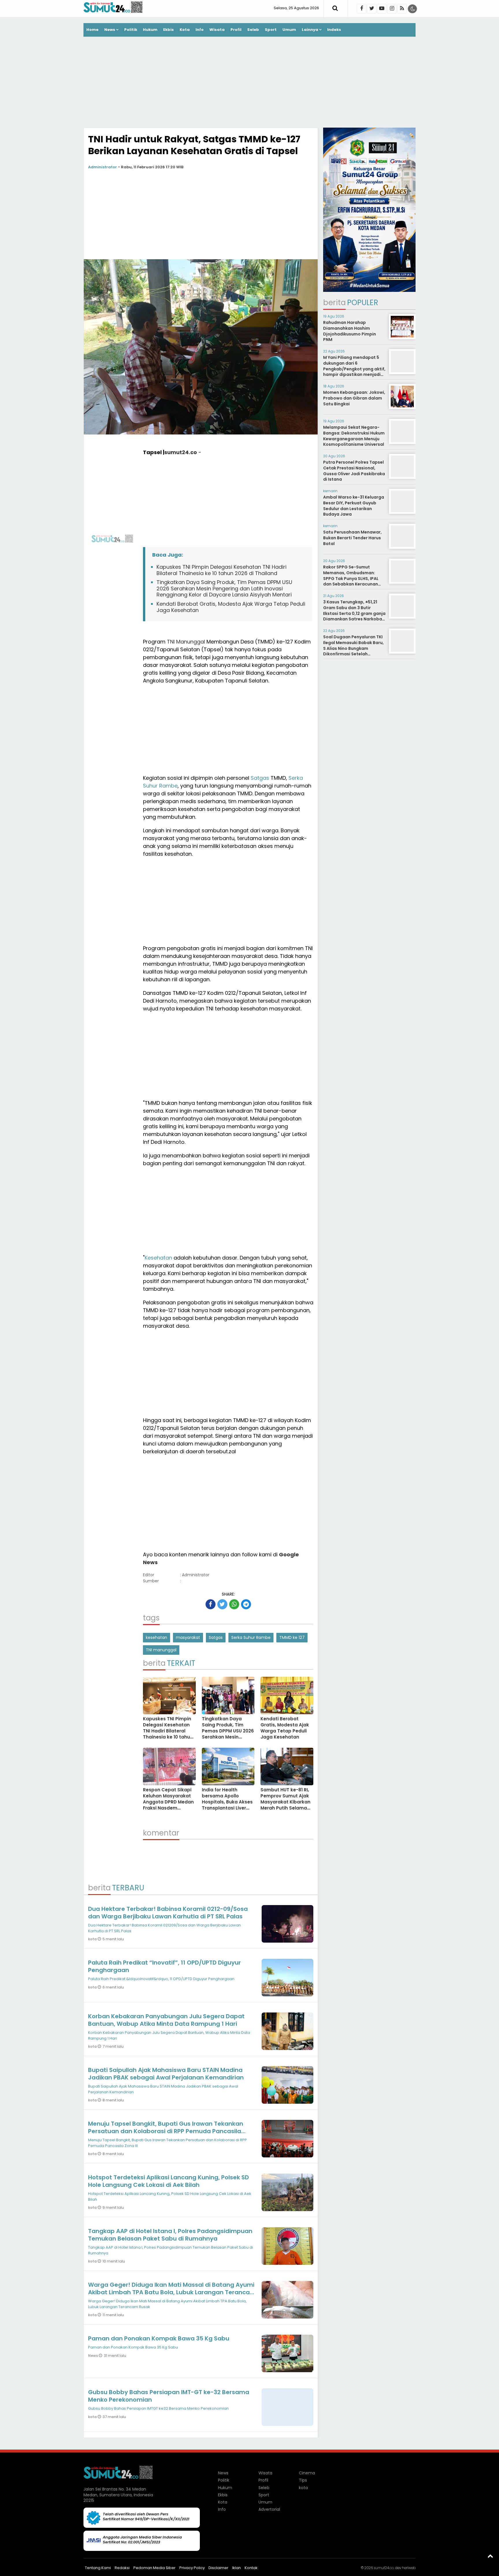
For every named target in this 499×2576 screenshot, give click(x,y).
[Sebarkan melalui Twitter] (222, 1604)
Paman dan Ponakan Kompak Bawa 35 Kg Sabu (159, 2338)
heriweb (409, 2568)
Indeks (334, 30)
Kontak (251, 2568)
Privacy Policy (192, 2568)
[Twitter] (372, 9)
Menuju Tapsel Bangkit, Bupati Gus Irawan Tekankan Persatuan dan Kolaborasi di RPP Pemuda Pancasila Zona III (166, 2131)
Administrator (103, 167)
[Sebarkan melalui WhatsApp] (234, 1604)
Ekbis (168, 30)
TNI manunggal (161, 1650)
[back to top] (490, 2556)
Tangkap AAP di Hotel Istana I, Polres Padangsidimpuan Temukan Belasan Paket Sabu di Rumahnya (170, 2235)
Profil (236, 30)
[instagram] (392, 9)
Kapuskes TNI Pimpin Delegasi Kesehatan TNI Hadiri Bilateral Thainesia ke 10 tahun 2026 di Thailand (221, 570)
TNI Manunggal (186, 642)
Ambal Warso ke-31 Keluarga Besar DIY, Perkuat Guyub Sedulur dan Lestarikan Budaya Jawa (354, 506)
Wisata (217, 30)
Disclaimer (218, 2568)
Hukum (150, 30)
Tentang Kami (98, 2568)
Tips (303, 2480)
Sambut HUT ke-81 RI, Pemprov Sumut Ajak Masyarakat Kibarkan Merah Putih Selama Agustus (285, 1802)
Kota (185, 30)
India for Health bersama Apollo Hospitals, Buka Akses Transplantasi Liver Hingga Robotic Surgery (227, 1805)
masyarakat (188, 1637)
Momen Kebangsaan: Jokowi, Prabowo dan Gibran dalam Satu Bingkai (354, 398)
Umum (289, 30)
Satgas (260, 778)
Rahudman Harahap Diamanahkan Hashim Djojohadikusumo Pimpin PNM (350, 331)
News (110, 30)
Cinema (307, 2473)
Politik (131, 30)
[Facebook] (362, 9)
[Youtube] (382, 9)
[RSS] (402, 9)
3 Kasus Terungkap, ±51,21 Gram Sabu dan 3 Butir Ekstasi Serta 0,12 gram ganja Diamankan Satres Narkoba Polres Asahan (354, 613)
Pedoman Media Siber (154, 2568)
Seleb (253, 30)
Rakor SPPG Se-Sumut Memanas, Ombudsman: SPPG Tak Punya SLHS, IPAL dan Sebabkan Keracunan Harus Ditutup (351, 578)
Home (92, 30)
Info (200, 30)
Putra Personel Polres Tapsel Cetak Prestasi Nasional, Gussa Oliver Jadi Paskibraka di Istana (354, 471)
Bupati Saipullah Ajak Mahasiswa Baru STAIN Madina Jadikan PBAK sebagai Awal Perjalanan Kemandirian (166, 2074)
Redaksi (122, 2568)
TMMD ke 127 (292, 1637)
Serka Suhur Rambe (251, 1637)
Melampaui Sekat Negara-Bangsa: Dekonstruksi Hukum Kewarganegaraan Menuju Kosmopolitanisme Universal (354, 436)
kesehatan (157, 1637)
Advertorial (269, 2509)
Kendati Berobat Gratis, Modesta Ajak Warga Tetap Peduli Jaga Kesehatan (231, 607)
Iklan (237, 2568)
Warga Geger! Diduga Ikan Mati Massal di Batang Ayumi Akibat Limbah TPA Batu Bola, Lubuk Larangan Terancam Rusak (172, 2292)
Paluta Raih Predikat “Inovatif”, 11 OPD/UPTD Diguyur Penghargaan (164, 1966)
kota (93, 1939)
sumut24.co (181, 452)
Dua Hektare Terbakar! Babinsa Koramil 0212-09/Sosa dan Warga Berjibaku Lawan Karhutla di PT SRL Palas (168, 1913)
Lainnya (310, 30)
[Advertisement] (249, 83)
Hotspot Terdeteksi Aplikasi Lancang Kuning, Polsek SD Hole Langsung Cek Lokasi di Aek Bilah (168, 2181)
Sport (271, 30)
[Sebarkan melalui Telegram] (246, 1604)
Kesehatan (158, 1258)
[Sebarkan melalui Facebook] (211, 1604)
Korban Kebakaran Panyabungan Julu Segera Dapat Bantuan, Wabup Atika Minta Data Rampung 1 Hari (166, 2020)
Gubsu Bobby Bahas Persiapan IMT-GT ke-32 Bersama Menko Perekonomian (169, 2396)
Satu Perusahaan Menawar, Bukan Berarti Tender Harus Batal (352, 538)
